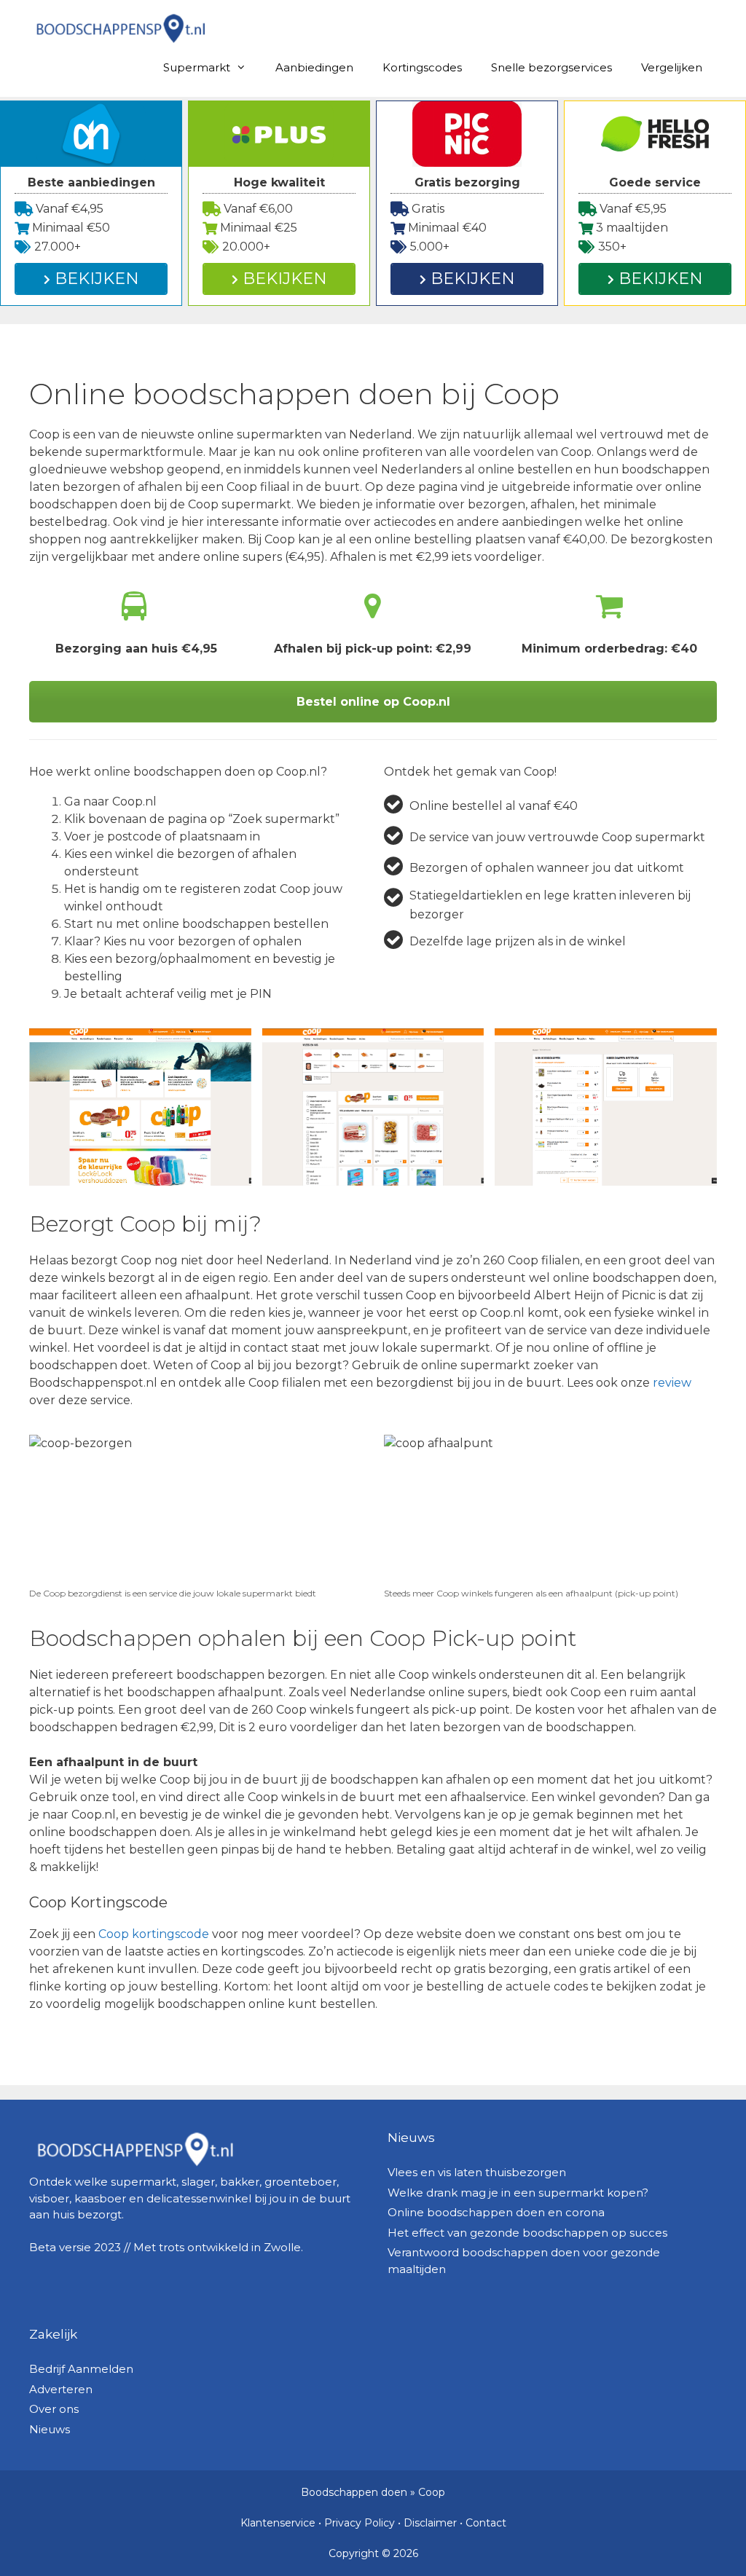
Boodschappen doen (354, 2492)
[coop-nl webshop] (373, 1107)
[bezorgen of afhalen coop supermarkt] (606, 1107)
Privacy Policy (360, 2523)
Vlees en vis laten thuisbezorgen (477, 2172)
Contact (486, 2523)
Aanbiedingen (314, 67)
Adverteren (61, 2389)
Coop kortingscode (154, 1934)
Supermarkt (197, 67)
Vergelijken (672, 67)
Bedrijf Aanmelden (81, 2369)
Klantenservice (278, 2523)
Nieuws (50, 2429)
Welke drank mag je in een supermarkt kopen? (518, 2193)
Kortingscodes (422, 67)
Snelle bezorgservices (551, 67)
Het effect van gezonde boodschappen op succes (527, 2233)
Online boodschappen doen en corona (496, 2212)
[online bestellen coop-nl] (140, 1107)
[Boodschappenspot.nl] (120, 27)
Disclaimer (430, 2523)
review (672, 1383)
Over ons (54, 2409)
